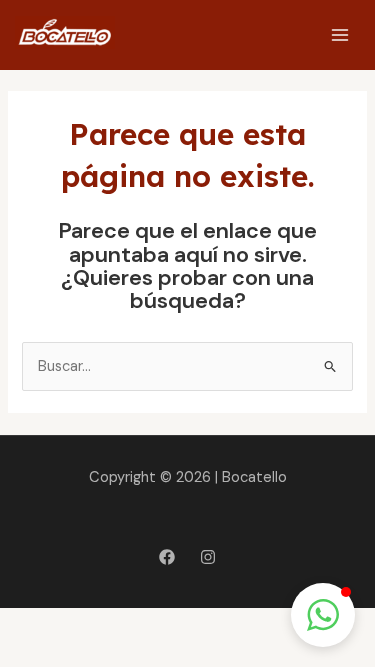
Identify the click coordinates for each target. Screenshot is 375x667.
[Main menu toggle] (340, 35)
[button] (323, 615)
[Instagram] (208, 557)
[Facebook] (167, 557)
